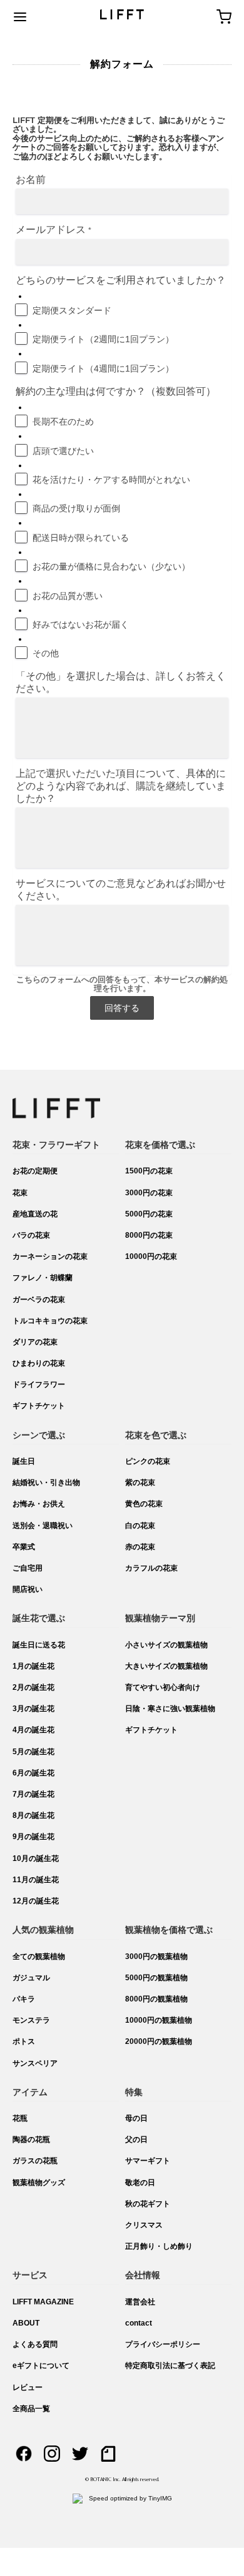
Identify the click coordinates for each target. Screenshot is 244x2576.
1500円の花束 (149, 1171)
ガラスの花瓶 (35, 2161)
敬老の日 (140, 2183)
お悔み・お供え (39, 1504)
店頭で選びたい (63, 451)
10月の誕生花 (36, 1858)
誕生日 (24, 1461)
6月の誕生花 (33, 1773)
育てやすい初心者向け (163, 1687)
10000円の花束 (151, 1256)
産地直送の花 (35, 1214)
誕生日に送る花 (39, 1645)
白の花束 (140, 1526)
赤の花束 (140, 1547)
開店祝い (28, 1589)
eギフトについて (41, 2366)
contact (139, 2323)
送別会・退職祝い (43, 1526)
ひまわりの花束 (39, 1363)
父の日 (136, 2139)
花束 (20, 1193)
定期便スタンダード (72, 310)
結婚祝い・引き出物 (46, 1483)
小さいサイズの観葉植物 (166, 1645)
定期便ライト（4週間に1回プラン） (103, 368)
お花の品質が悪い (68, 596)
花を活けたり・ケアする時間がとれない (111, 480)
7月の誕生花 (33, 1794)
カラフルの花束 (151, 1568)
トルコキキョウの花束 (50, 1321)
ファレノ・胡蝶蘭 (43, 1278)
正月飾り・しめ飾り (159, 2246)
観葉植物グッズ (39, 2183)
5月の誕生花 (33, 1752)
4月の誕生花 (33, 1730)
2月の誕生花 (33, 1687)
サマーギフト (148, 2161)
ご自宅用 (28, 1568)
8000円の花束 (149, 1235)
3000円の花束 (149, 1193)
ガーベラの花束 (39, 1300)
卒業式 (24, 1547)
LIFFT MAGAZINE (43, 2302)
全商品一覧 (31, 2409)
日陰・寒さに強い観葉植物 (170, 1709)
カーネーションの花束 (50, 1256)
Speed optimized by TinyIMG (130, 2498)
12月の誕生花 (36, 1901)
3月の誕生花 (33, 1709)
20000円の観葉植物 (159, 2041)
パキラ (24, 1999)
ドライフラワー (39, 1384)
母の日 (136, 2118)
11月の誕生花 (36, 1880)
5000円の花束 (149, 1214)
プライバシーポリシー (163, 2344)
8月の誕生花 (33, 1815)
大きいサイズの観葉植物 (166, 1666)
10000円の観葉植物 (159, 2020)
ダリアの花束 (35, 1342)
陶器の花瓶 (31, 2139)
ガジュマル (31, 1978)
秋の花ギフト (148, 2204)
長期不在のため (63, 422)
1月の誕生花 (33, 1666)
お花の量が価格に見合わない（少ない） (111, 566)
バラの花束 (31, 1235)
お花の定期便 (35, 1171)
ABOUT (26, 2323)
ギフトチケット (39, 1406)
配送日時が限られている (81, 538)
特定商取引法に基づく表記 (170, 2366)
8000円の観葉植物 (156, 1999)
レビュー (28, 2387)
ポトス (24, 2041)
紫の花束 (140, 1483)
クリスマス (144, 2225)
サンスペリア (35, 2063)
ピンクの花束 (148, 1461)
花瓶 (20, 2118)
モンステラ (31, 2020)
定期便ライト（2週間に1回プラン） (103, 339)
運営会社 (140, 2302)
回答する (122, 1008)
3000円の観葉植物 (156, 1957)
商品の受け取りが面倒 (76, 508)
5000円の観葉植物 (156, 1978)
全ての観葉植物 (39, 1957)
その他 (46, 653)
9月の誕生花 (33, 1837)
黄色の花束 (144, 1504)
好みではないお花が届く (81, 624)
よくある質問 (35, 2344)
